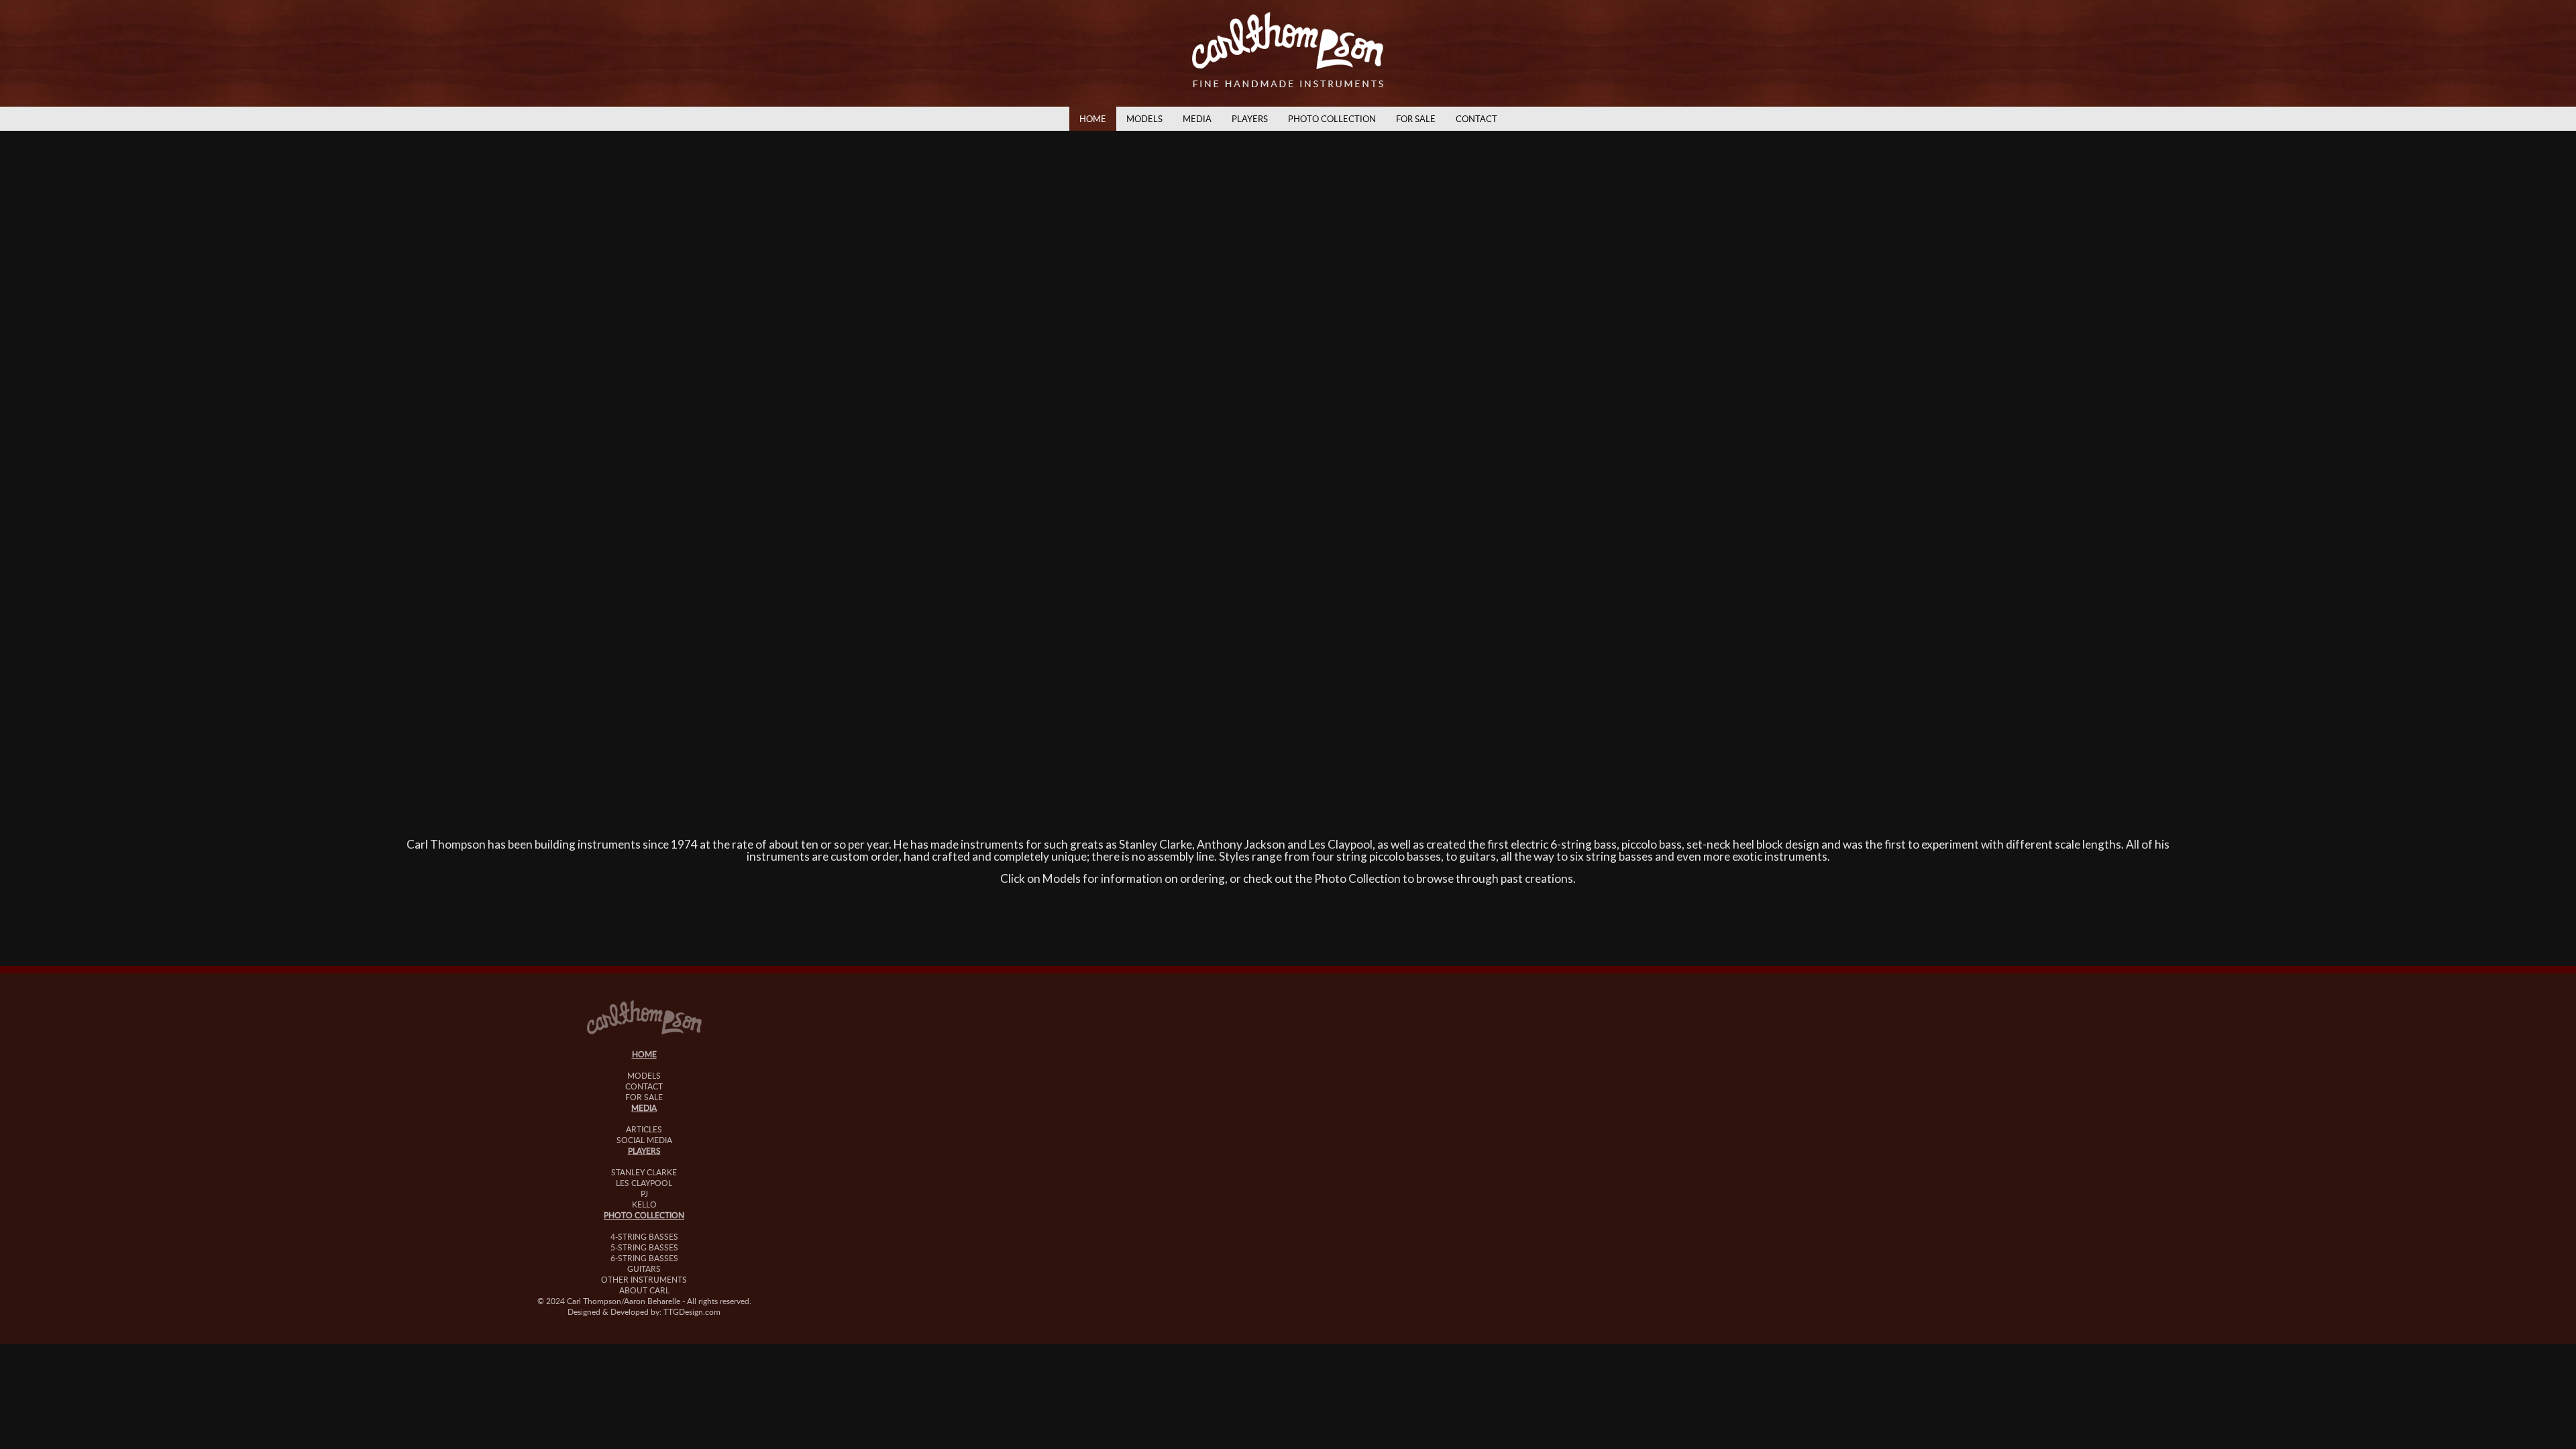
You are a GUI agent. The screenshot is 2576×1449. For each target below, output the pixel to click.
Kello (644, 1204)
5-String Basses (644, 1247)
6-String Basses (644, 1258)
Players (1250, 119)
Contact (1477, 119)
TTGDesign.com (692, 1311)
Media (1197, 119)
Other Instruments (644, 1279)
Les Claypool (644, 1183)
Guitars (644, 1269)
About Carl (644, 1290)
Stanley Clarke (644, 1172)
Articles (644, 1129)
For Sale (1416, 119)
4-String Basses (644, 1236)
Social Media (644, 1140)
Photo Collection (1332, 119)
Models (1144, 119)
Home (1093, 119)
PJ (644, 1193)
